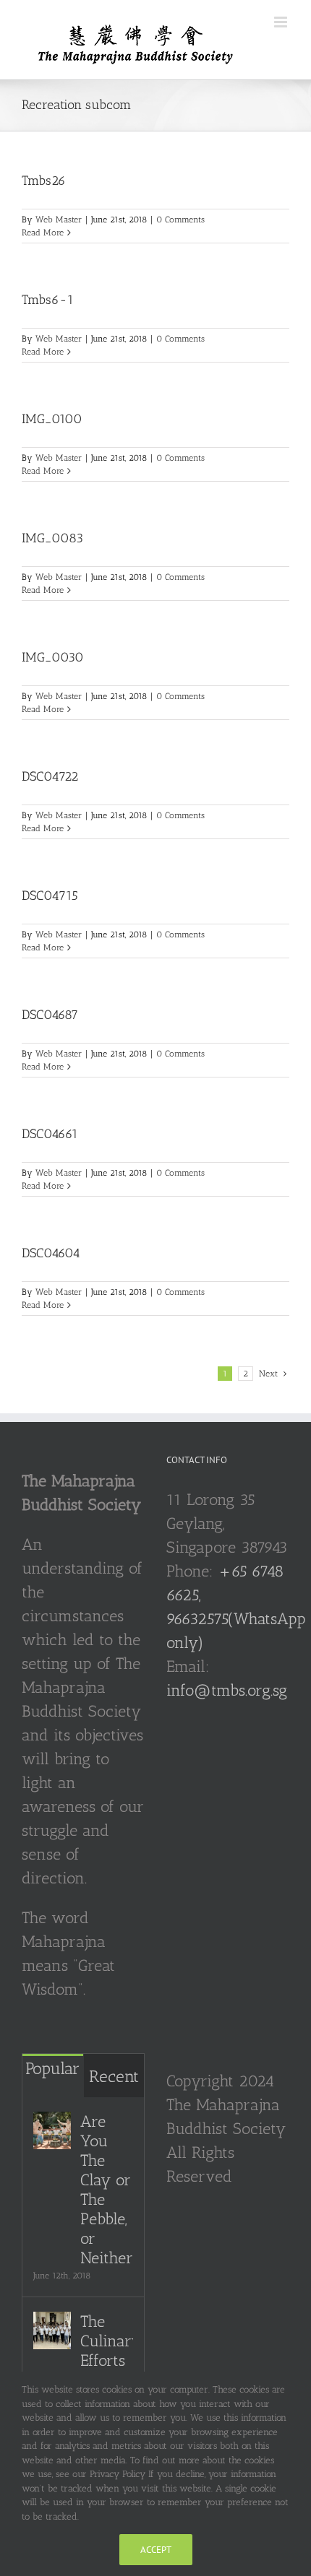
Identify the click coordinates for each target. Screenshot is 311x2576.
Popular (52, 2068)
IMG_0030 (53, 657)
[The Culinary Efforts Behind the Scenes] (52, 2330)
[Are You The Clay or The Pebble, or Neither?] (52, 2130)
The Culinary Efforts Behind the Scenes (107, 2370)
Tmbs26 (44, 181)
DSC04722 (50, 776)
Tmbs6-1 (48, 300)
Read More (43, 233)
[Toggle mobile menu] (282, 22)
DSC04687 (50, 1015)
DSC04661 (50, 1134)
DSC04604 (51, 1253)
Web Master (59, 220)
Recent (114, 2076)
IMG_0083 (52, 538)
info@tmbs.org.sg (227, 1690)
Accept (156, 2550)
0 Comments (180, 220)
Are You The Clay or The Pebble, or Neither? (107, 2190)
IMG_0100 (52, 419)
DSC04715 (50, 895)
